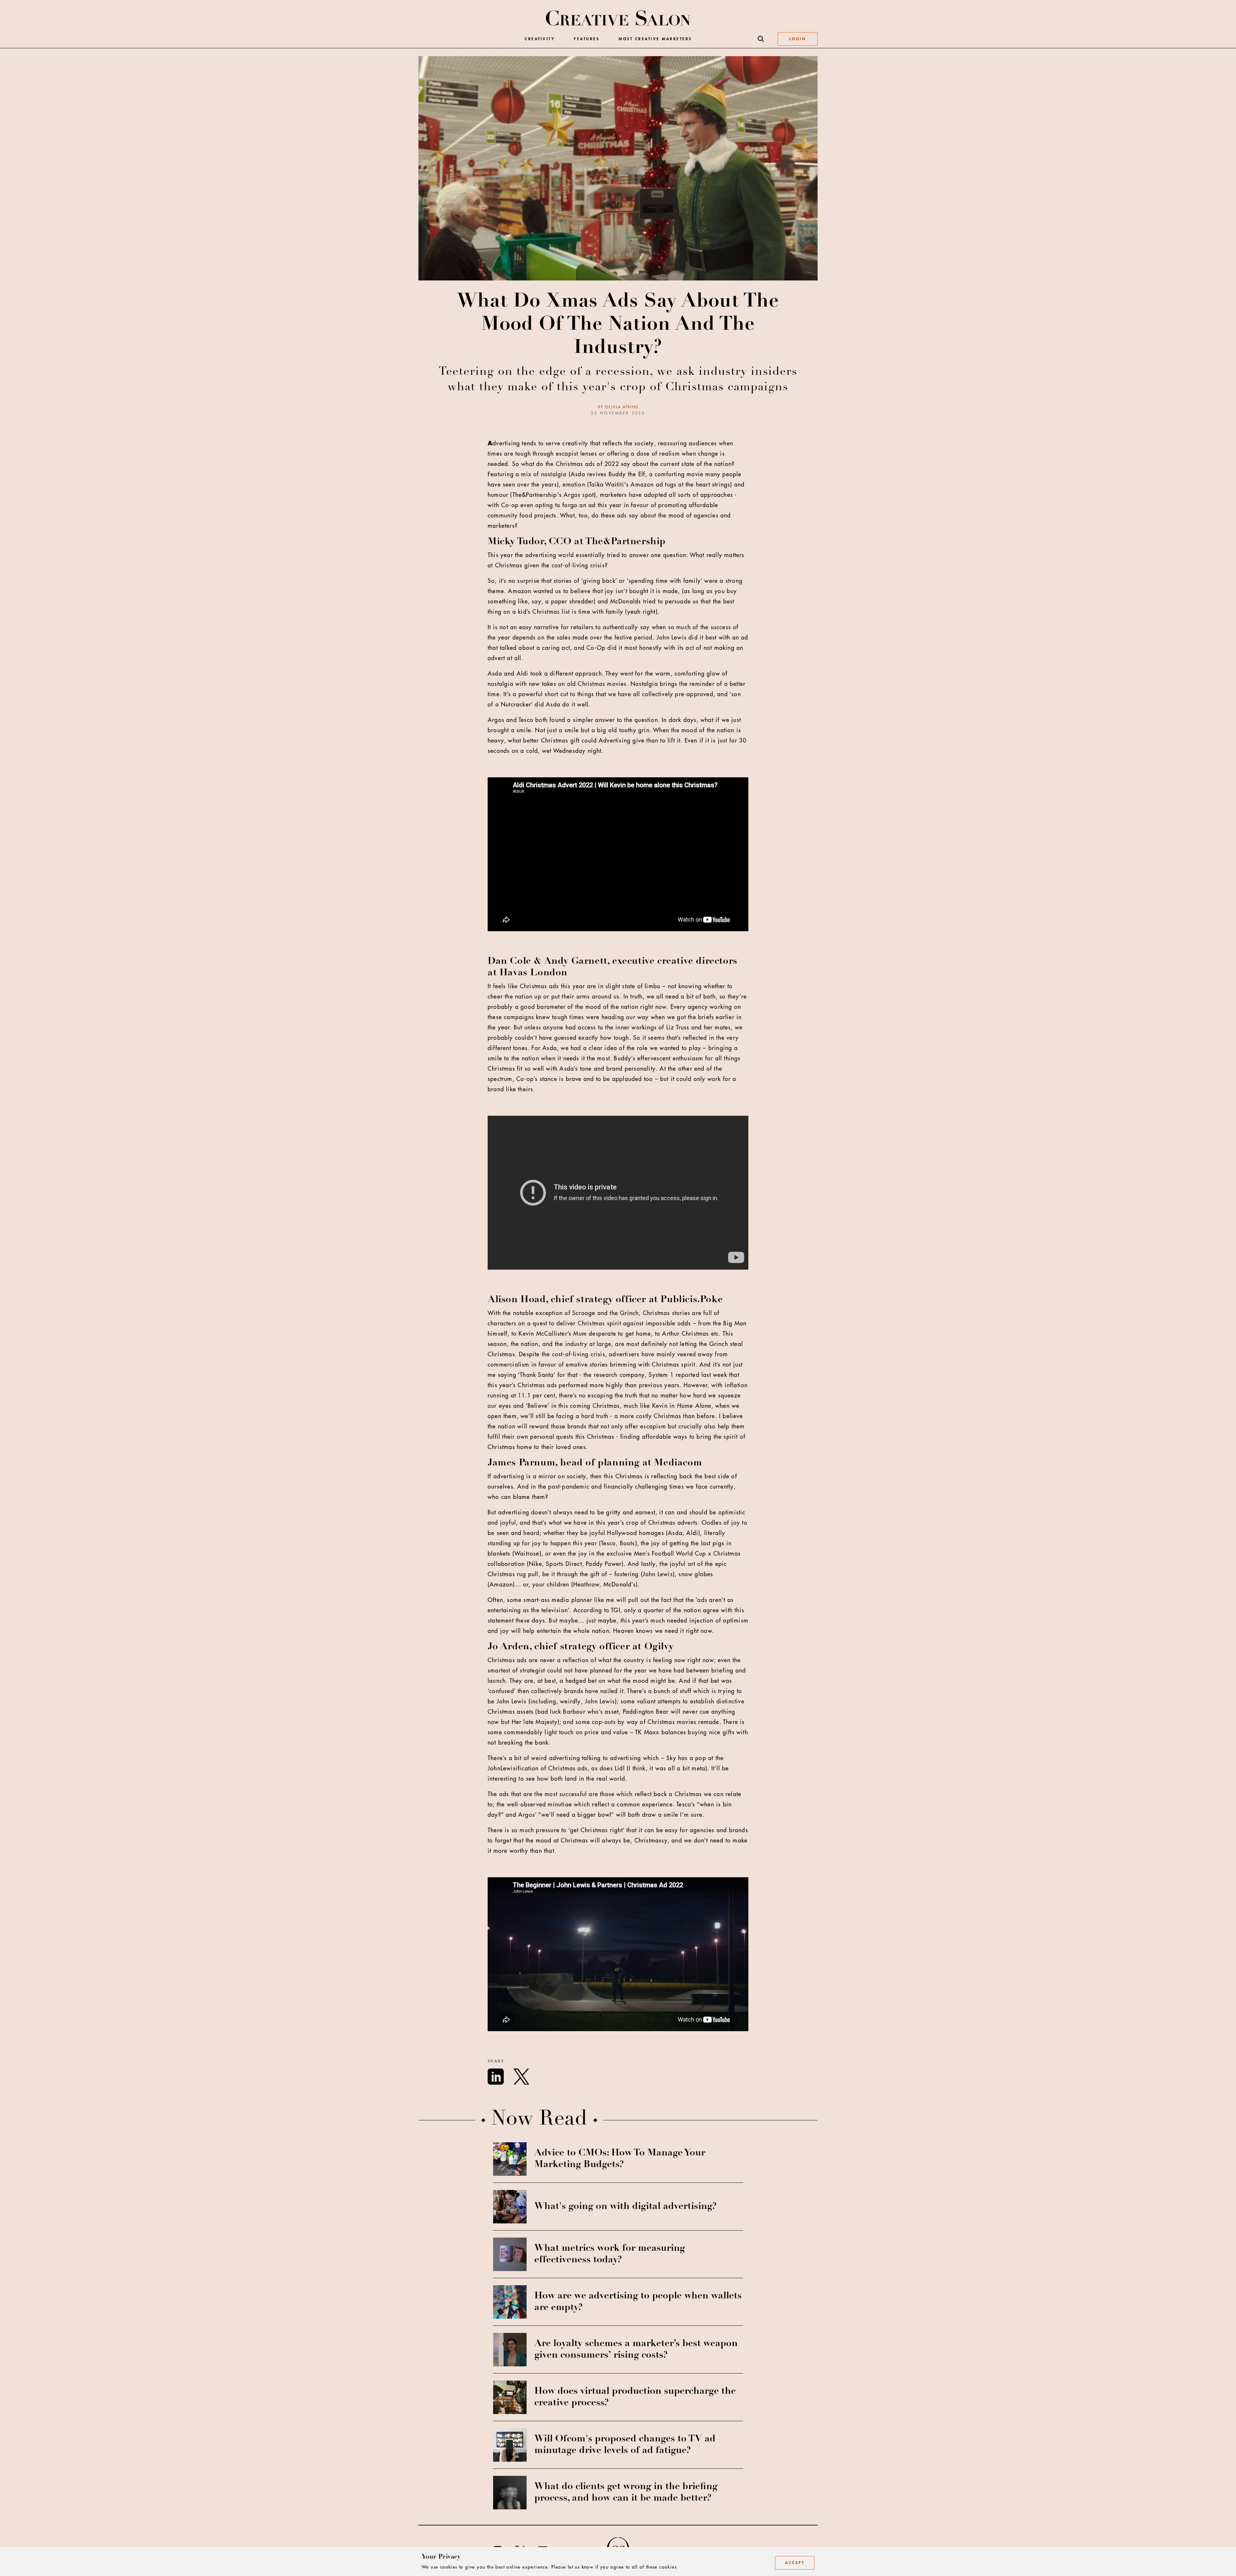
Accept (795, 2563)
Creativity (540, 39)
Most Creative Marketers (655, 39)
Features (587, 39)
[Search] (761, 39)
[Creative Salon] (618, 19)
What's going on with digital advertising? (625, 2207)
